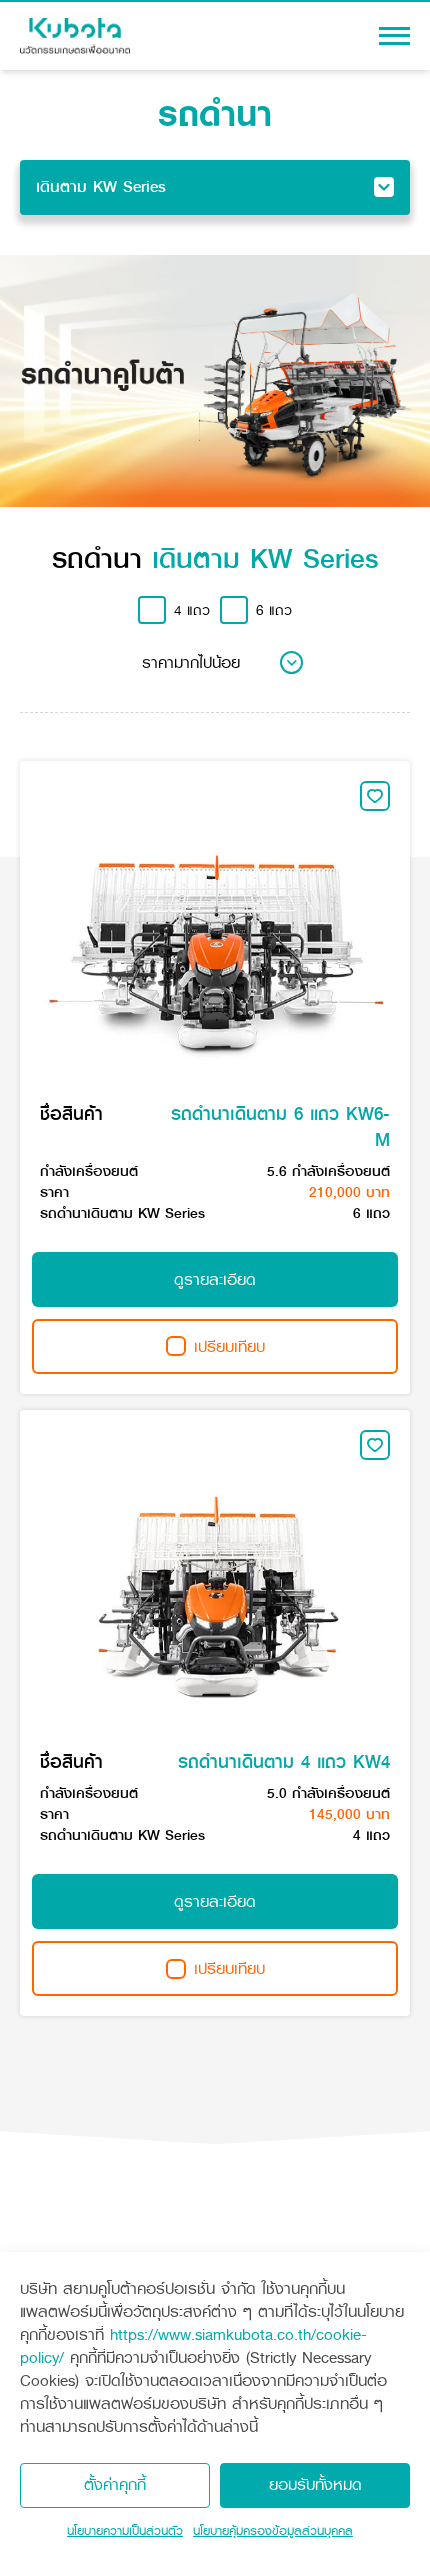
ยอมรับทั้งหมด (315, 2484)
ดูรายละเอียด (215, 1279)
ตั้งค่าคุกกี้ (115, 2484)
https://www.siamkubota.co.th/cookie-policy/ (193, 2346)
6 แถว (274, 610)
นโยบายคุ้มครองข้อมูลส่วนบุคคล (273, 2531)
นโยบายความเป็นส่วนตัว (125, 2531)
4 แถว (192, 610)
